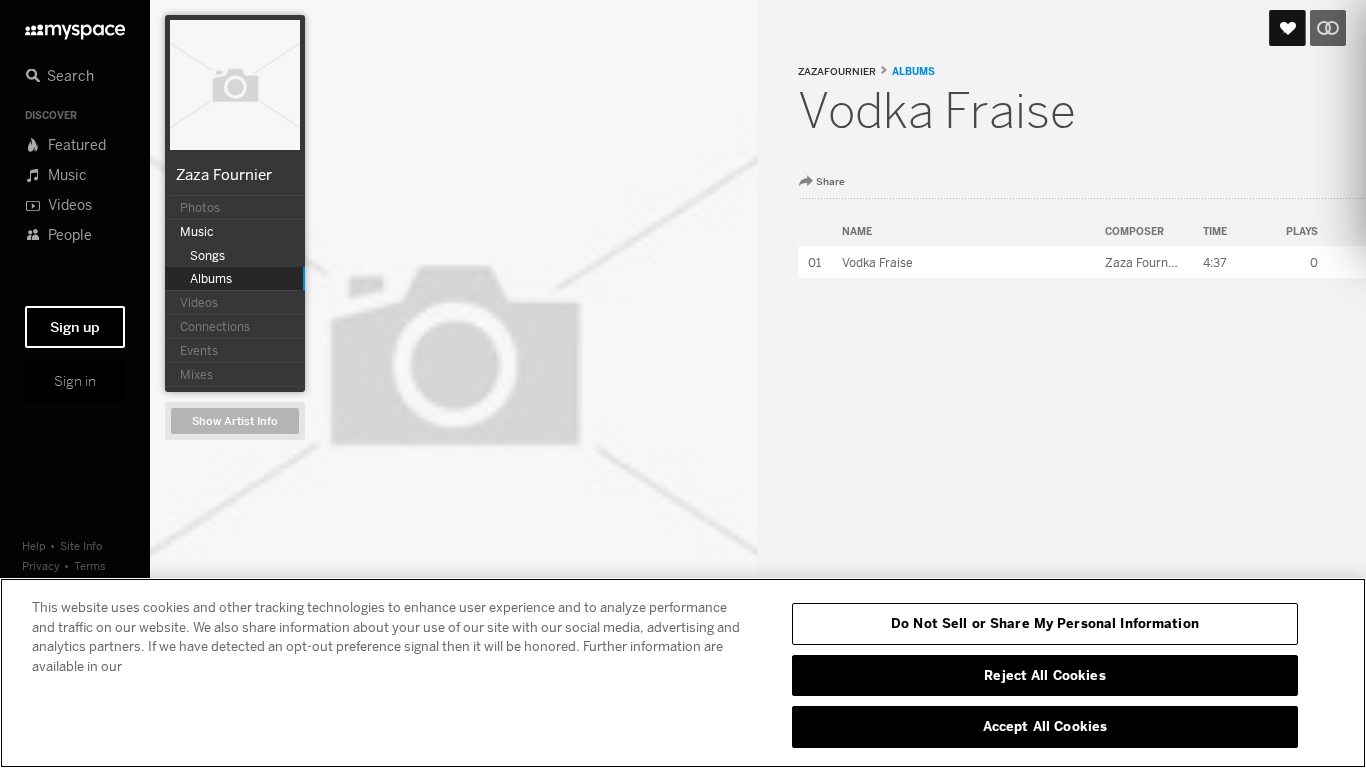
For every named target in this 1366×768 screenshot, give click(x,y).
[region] (683, 673)
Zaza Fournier (224, 174)
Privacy (41, 565)
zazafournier (837, 71)
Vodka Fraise (877, 262)
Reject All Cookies (1044, 675)
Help (34, 545)
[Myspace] (75, 26)
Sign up (75, 327)
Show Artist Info (235, 421)
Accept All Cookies (1045, 726)
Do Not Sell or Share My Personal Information (1045, 623)
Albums (913, 71)
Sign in (75, 381)
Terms (90, 565)
